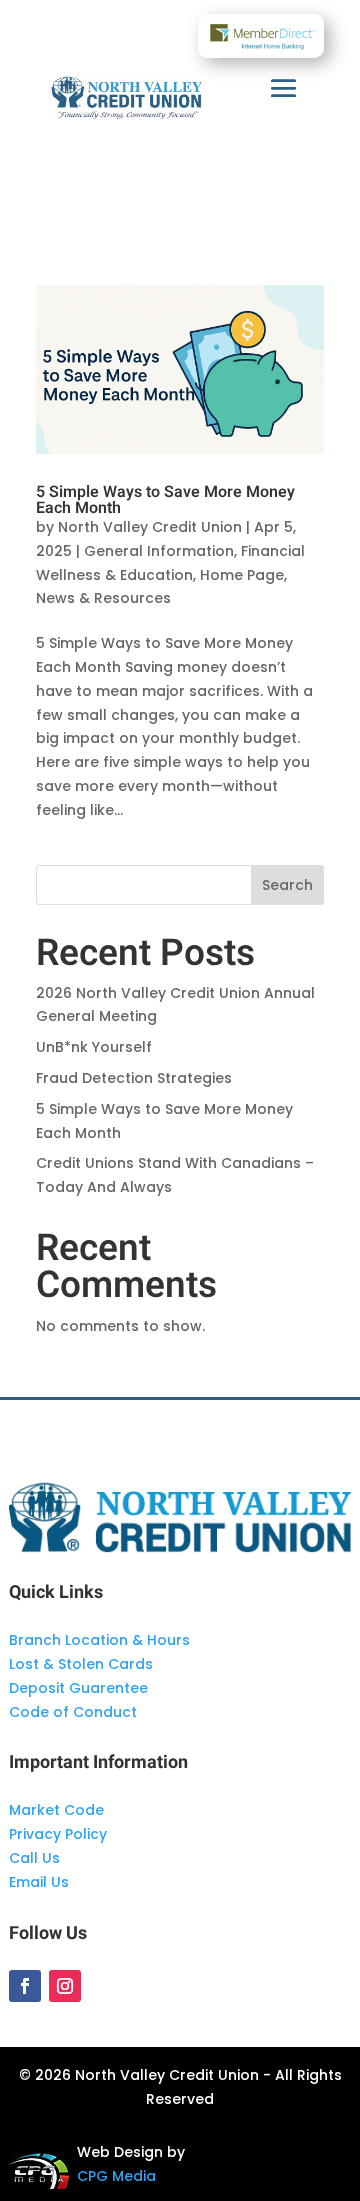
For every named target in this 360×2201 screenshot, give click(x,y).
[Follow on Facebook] (25, 1986)
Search (287, 885)
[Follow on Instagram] (65, 1986)
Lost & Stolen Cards (81, 1664)
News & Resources (103, 598)
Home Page (242, 575)
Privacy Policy (58, 1834)
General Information (159, 551)
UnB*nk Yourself (94, 1047)
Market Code (56, 1810)
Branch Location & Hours (99, 1640)
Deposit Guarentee (78, 1688)
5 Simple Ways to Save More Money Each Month (165, 500)
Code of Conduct (73, 1712)
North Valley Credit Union (150, 527)
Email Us (39, 1882)
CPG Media (116, 2176)
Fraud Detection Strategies (134, 1078)
